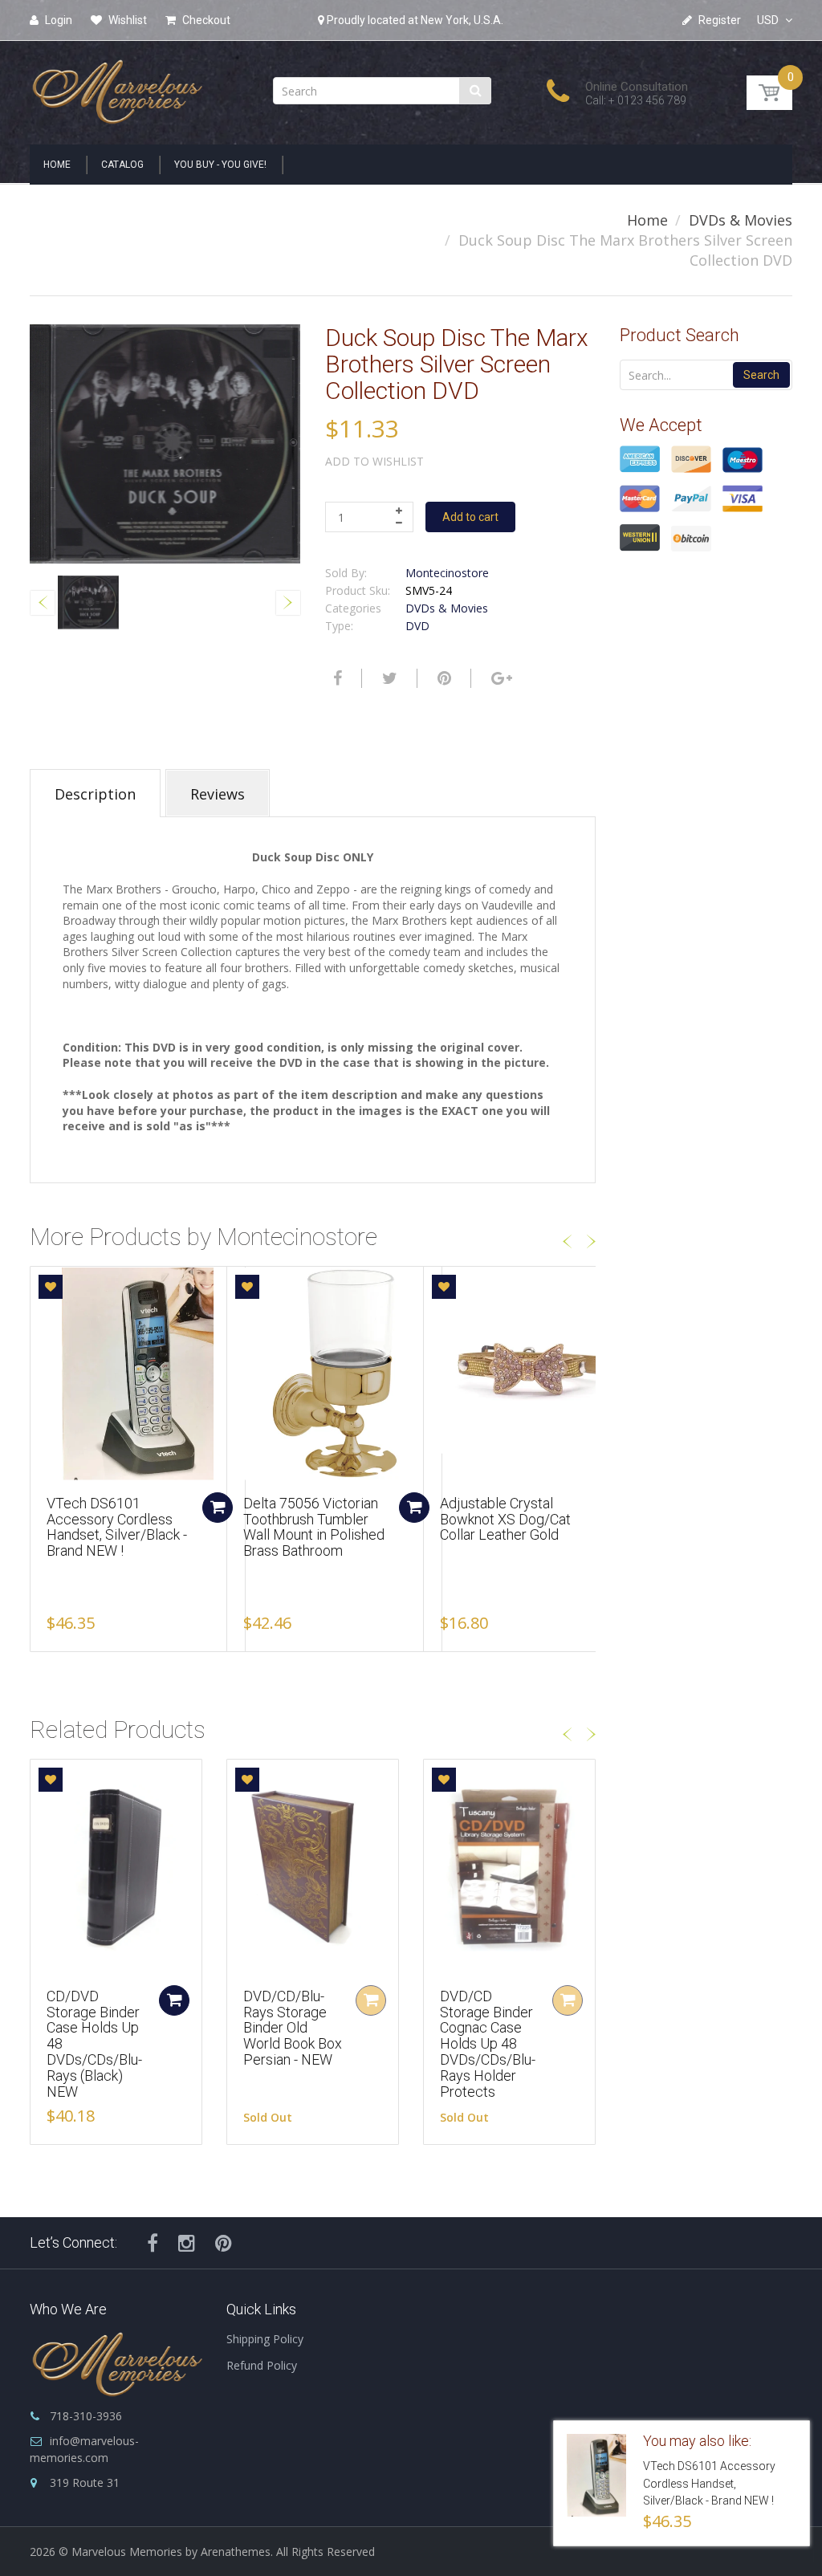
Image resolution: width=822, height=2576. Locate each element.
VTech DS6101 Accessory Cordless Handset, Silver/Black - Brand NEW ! (117, 1527)
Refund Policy (262, 2365)
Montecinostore (447, 573)
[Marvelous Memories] (116, 88)
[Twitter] (388, 678)
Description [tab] (95, 794)
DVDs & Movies (741, 220)
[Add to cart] (218, 1508)
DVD (417, 626)
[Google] (500, 678)
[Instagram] (187, 2243)
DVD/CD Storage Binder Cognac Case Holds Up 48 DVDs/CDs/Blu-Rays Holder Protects (488, 2044)
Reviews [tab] (218, 794)
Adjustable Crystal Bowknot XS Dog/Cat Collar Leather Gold (505, 1519)
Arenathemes (236, 2552)
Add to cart (470, 517)
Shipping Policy (265, 2339)
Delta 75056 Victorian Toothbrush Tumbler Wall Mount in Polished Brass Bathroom (314, 1527)
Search (761, 375)
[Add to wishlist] (51, 1287)
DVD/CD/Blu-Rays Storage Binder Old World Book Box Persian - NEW (293, 2028)
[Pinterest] (224, 2243)
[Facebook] (336, 678)
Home (647, 220)
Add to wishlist (374, 461)
